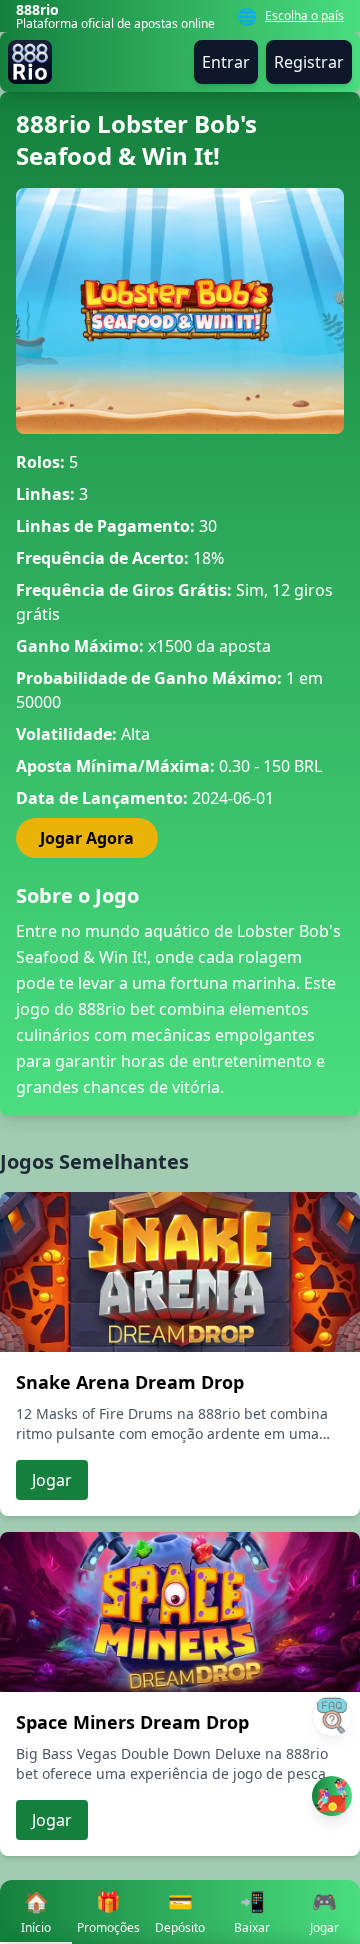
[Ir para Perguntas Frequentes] (332, 1716)
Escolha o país (304, 16)
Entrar (226, 62)
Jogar (52, 1480)
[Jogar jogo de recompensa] (332, 1796)
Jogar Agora (87, 838)
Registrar (309, 62)
